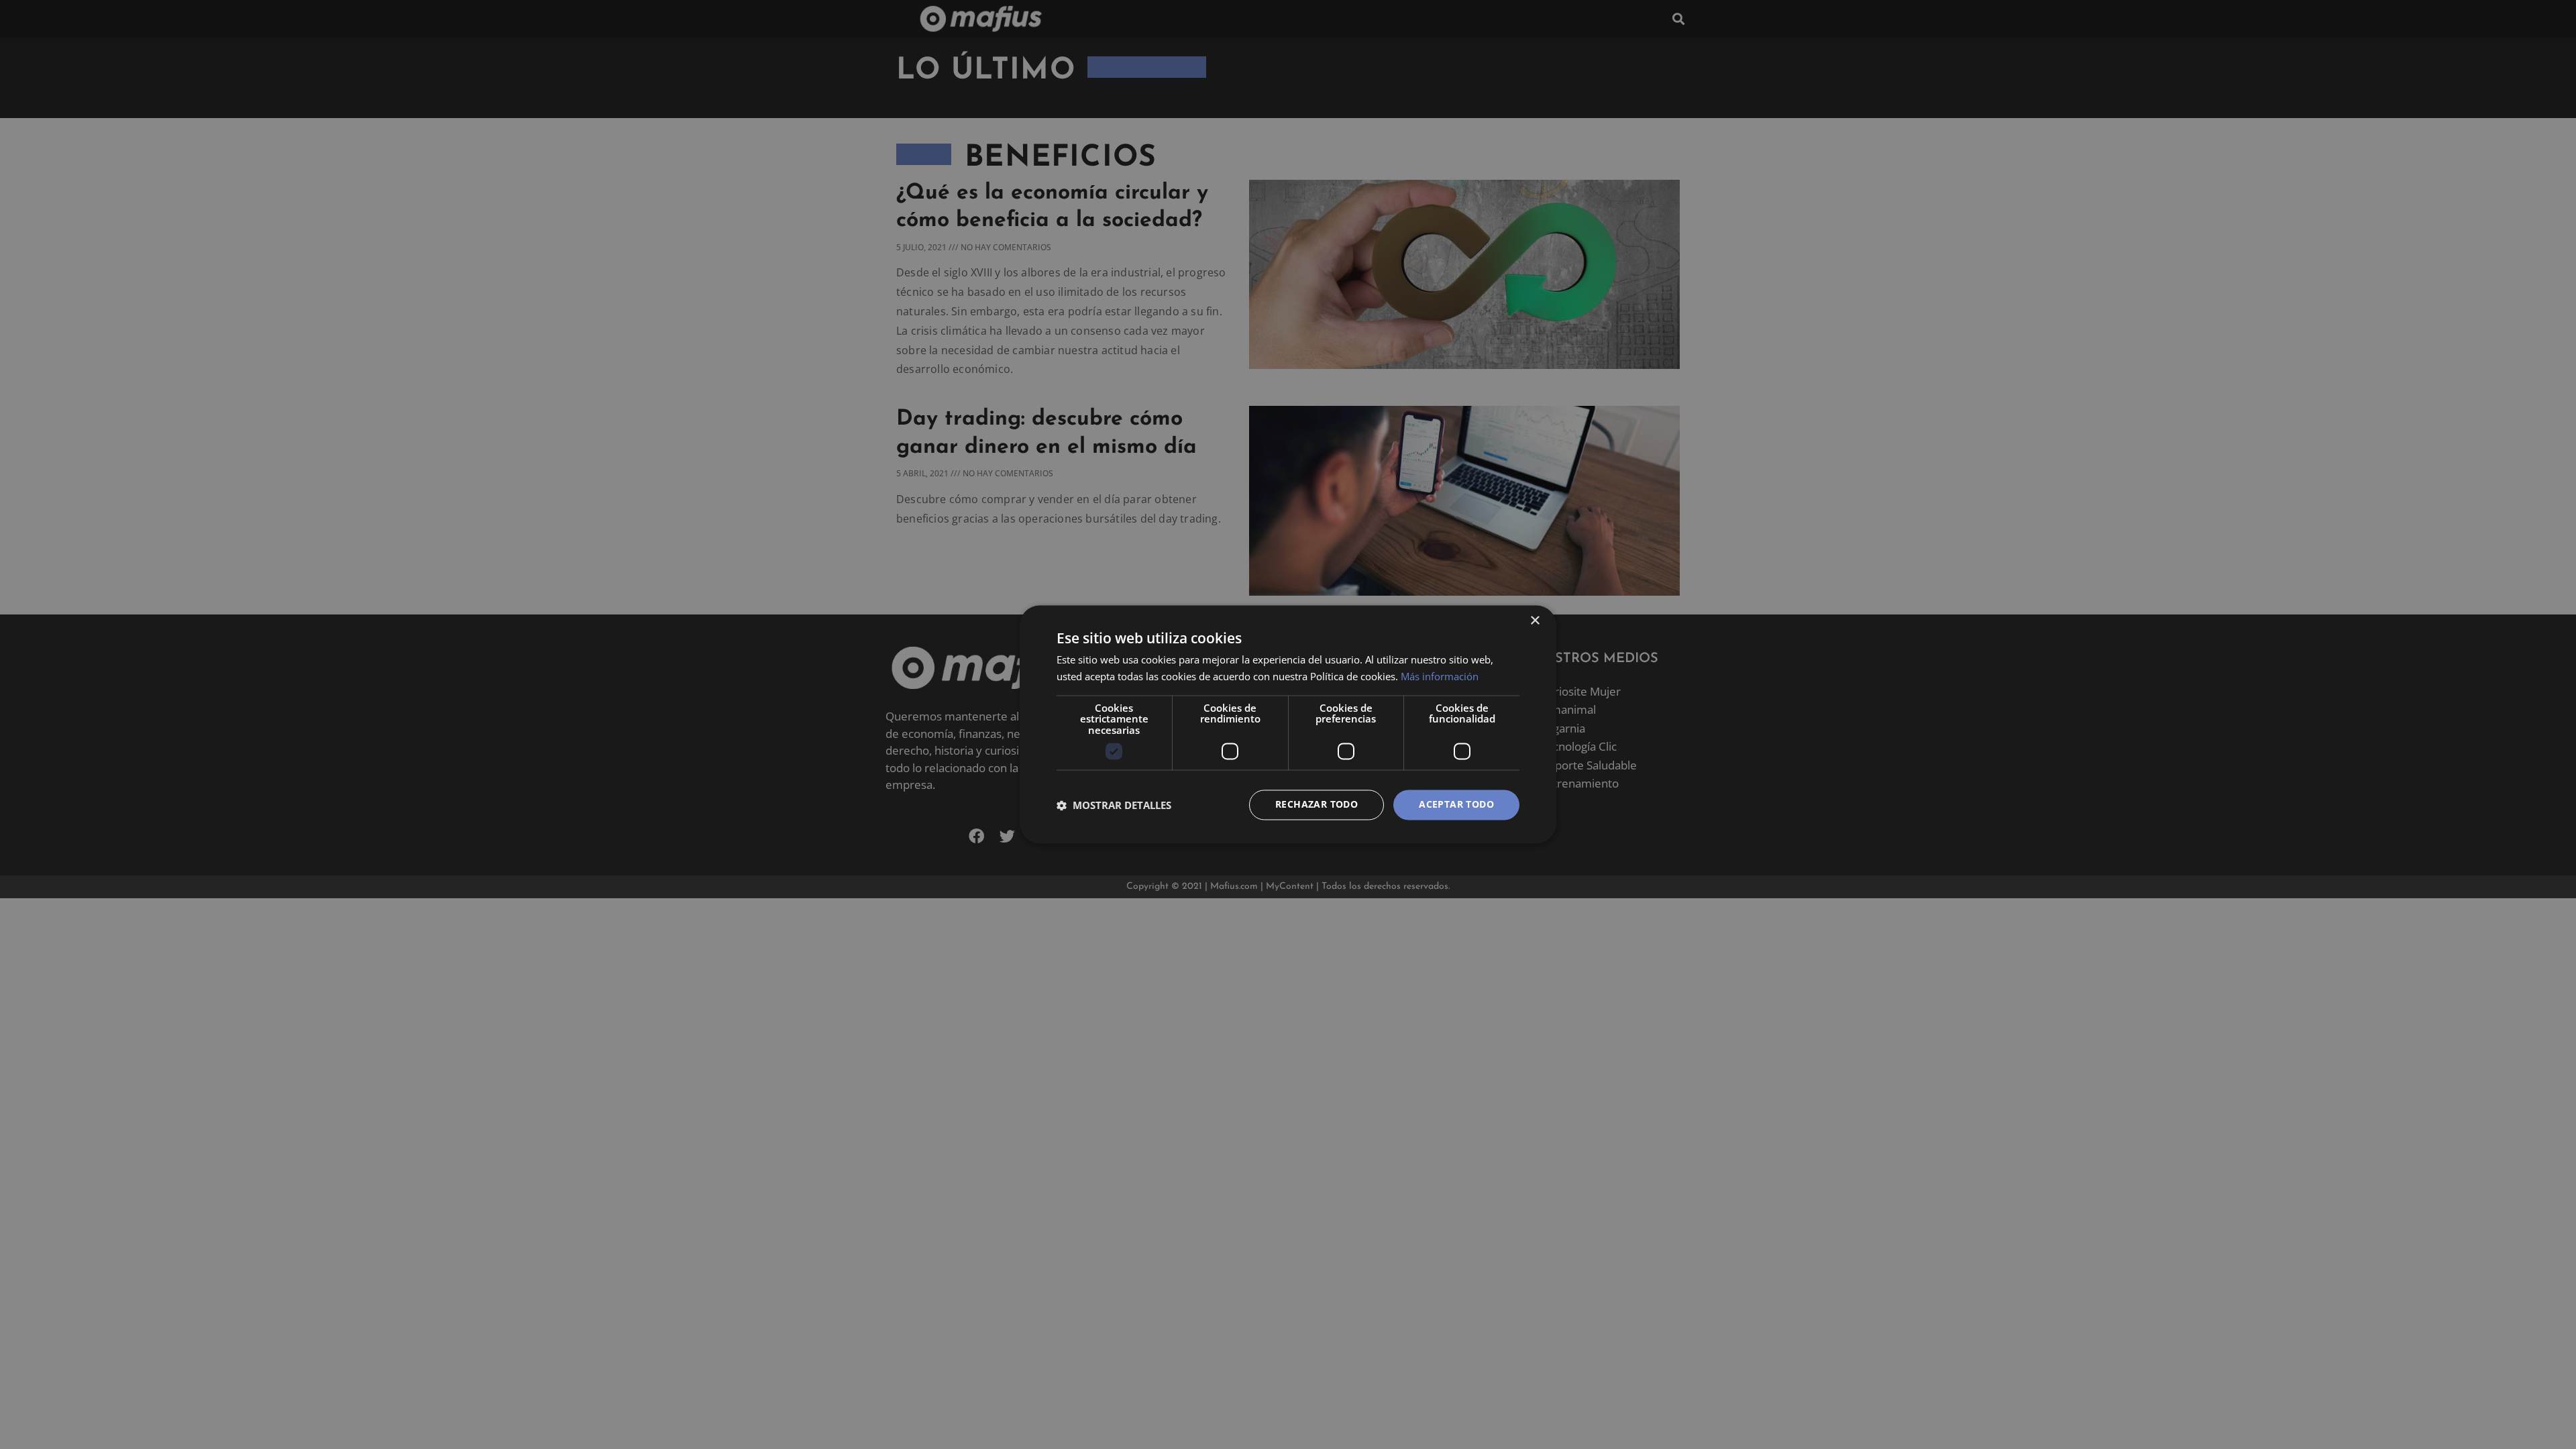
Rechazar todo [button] (1317, 805)
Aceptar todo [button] (1456, 805)
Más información (1440, 677)
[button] (1114, 805)
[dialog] (1288, 724)
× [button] (1535, 621)
